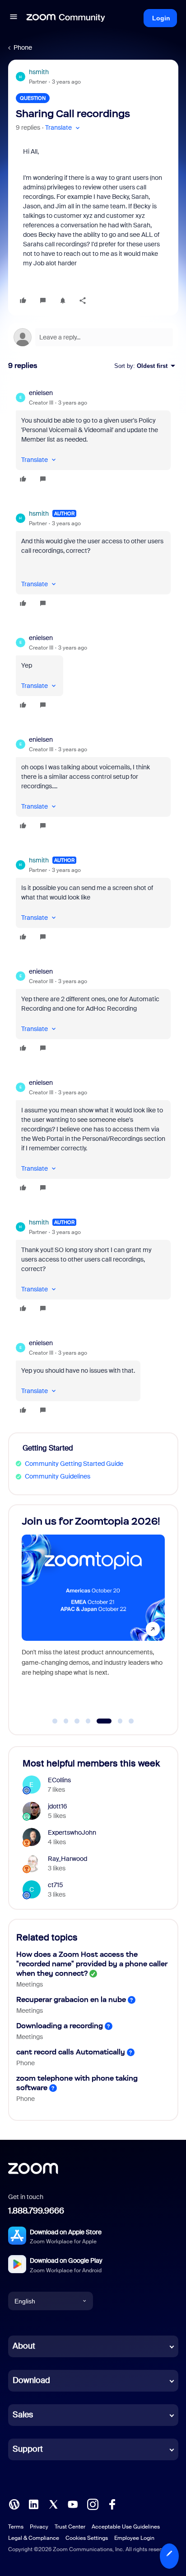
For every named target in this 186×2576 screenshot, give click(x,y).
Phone (23, 47)
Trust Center (70, 2527)
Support (28, 2449)
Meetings (30, 1984)
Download (31, 2380)
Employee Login (134, 2538)
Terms (16, 2527)
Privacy (39, 2527)
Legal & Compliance (34, 2538)
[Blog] (14, 2504)
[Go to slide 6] (115, 1721)
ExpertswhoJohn (72, 1832)
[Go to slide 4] (88, 1721)
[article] (93, 437)
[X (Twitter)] (53, 2504)
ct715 (56, 1885)
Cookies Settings (87, 2538)
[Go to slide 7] (131, 1721)
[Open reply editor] (93, 337)
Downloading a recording (60, 2026)
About (24, 2346)
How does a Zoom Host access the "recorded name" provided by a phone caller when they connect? (92, 1964)
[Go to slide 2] (66, 1721)
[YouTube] (73, 2504)
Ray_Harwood (67, 1859)
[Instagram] (93, 2504)
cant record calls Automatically (71, 2052)
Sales (23, 2415)
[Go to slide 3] (77, 1721)
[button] (14, 18)
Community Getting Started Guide (74, 1464)
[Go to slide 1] (55, 1721)
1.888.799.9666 (36, 2211)
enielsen (41, 393)
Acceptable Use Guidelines (126, 2527)
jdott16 (58, 1806)
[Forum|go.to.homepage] (66, 18)
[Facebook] (112, 2504)
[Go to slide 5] (99, 1721)
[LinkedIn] (33, 2504)
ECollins (59, 1780)
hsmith (39, 72)
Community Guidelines (58, 1476)
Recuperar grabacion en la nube (71, 1999)
